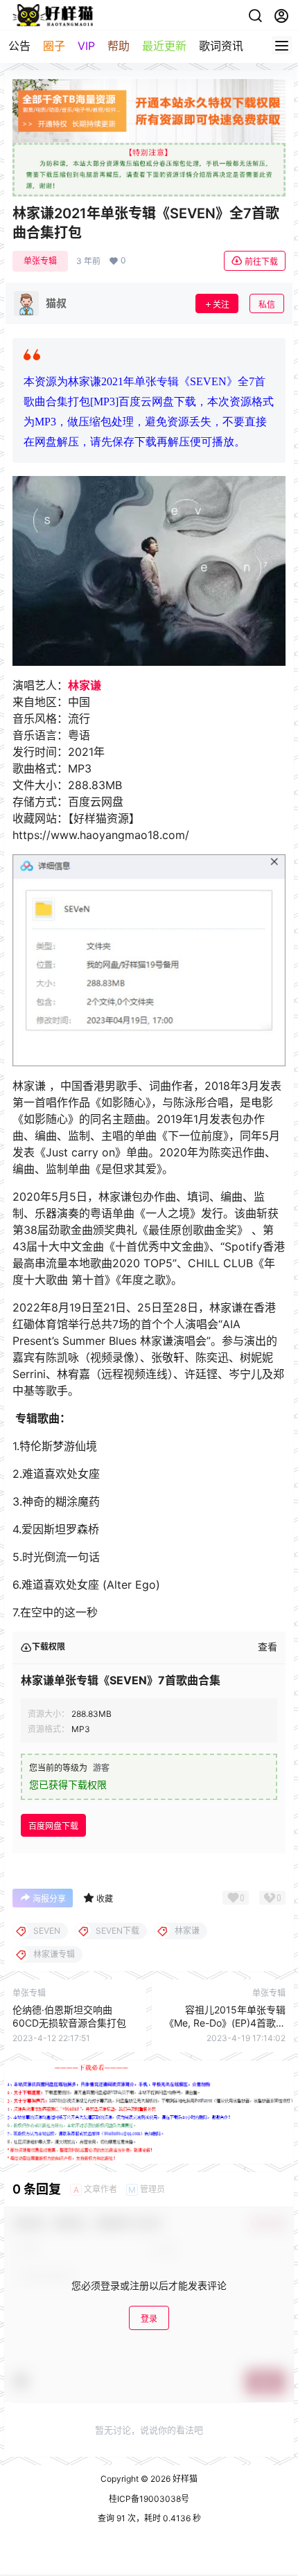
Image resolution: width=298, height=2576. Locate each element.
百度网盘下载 (53, 1826)
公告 (19, 46)
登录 (149, 2319)
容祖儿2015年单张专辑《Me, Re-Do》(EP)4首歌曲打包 (225, 2023)
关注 (221, 305)
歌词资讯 (221, 46)
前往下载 (261, 262)
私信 (267, 305)
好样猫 (184, 2479)
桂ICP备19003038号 (149, 2499)
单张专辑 (40, 261)
